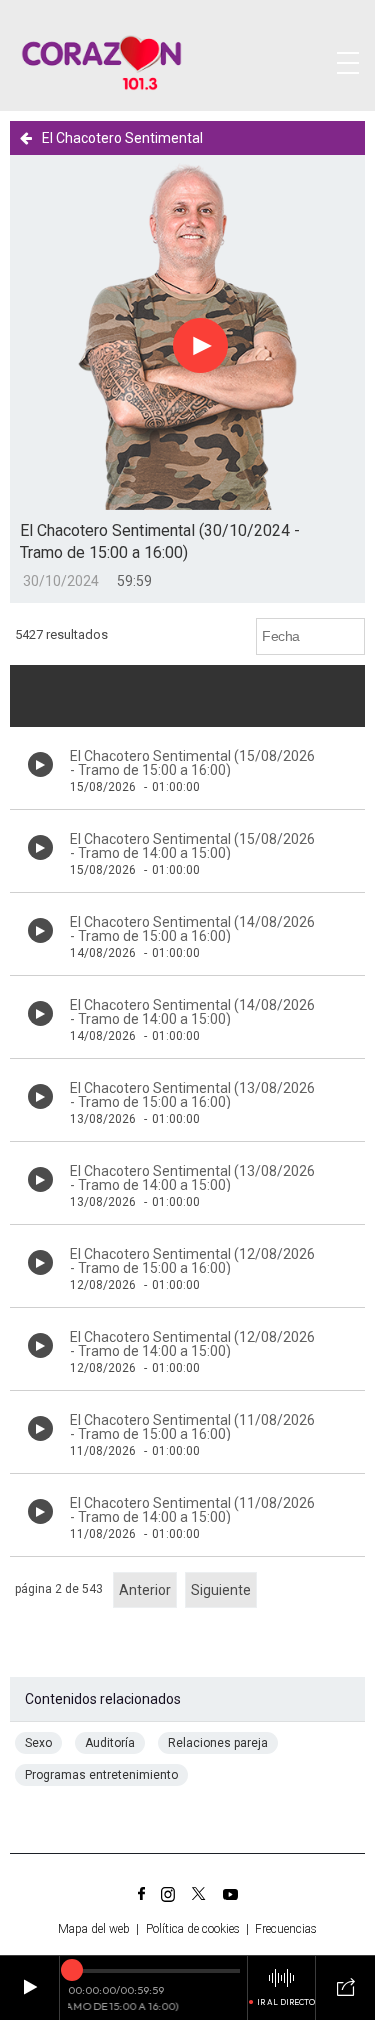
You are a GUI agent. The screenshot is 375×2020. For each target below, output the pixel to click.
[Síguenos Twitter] (199, 1894)
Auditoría (110, 1743)
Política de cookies (193, 1929)
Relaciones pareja (218, 1743)
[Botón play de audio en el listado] (40, 764)
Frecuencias (286, 1929)
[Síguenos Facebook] (141, 1894)
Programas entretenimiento (101, 1775)
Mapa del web (94, 1929)
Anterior (145, 1590)
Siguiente (221, 1590)
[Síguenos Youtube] (230, 1894)
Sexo (38, 1743)
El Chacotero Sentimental (122, 138)
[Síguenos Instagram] (168, 1894)
